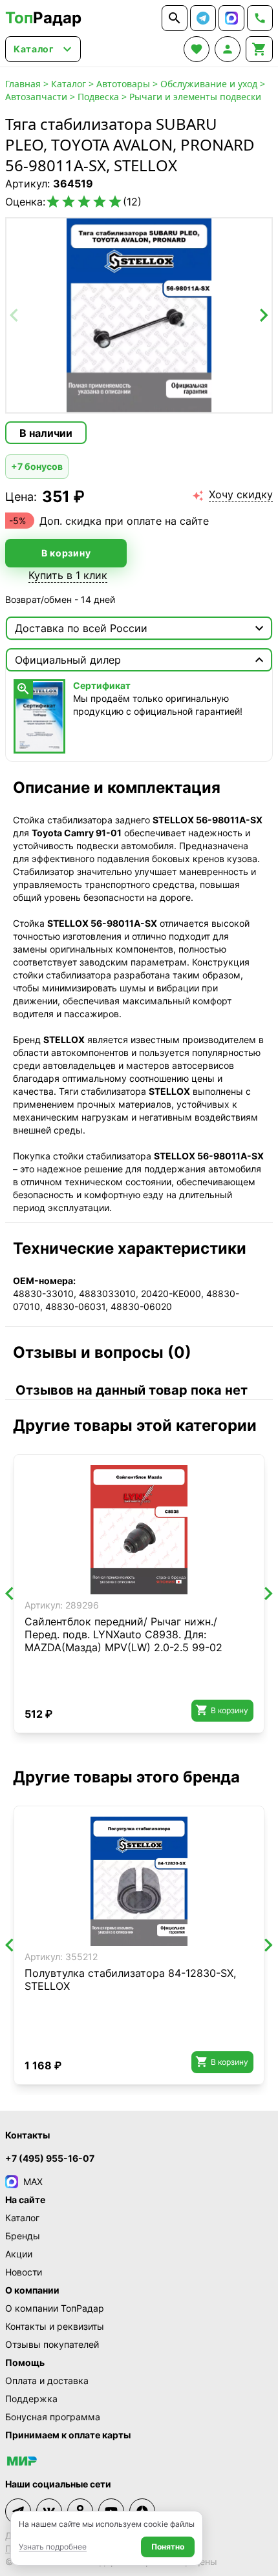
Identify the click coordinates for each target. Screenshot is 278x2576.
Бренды (23, 2236)
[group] (139, 315)
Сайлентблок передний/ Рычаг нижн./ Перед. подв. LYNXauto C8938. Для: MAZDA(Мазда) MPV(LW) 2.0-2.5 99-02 (123, 1634)
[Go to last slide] (10, 1594)
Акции (19, 2254)
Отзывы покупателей (52, 2344)
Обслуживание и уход (209, 84)
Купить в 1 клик (68, 575)
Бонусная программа (53, 2417)
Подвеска (98, 97)
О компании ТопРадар (55, 2308)
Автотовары (123, 84)
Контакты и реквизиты (55, 2326)
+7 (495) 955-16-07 (50, 2158)
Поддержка (31, 2399)
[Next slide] (263, 315)
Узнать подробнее (53, 2547)
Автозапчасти (36, 97)
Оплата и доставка (47, 2381)
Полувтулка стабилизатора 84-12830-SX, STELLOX (130, 1980)
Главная (23, 84)
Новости (24, 2272)
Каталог (69, 84)
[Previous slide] (15, 315)
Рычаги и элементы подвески (195, 97)
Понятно (168, 2547)
